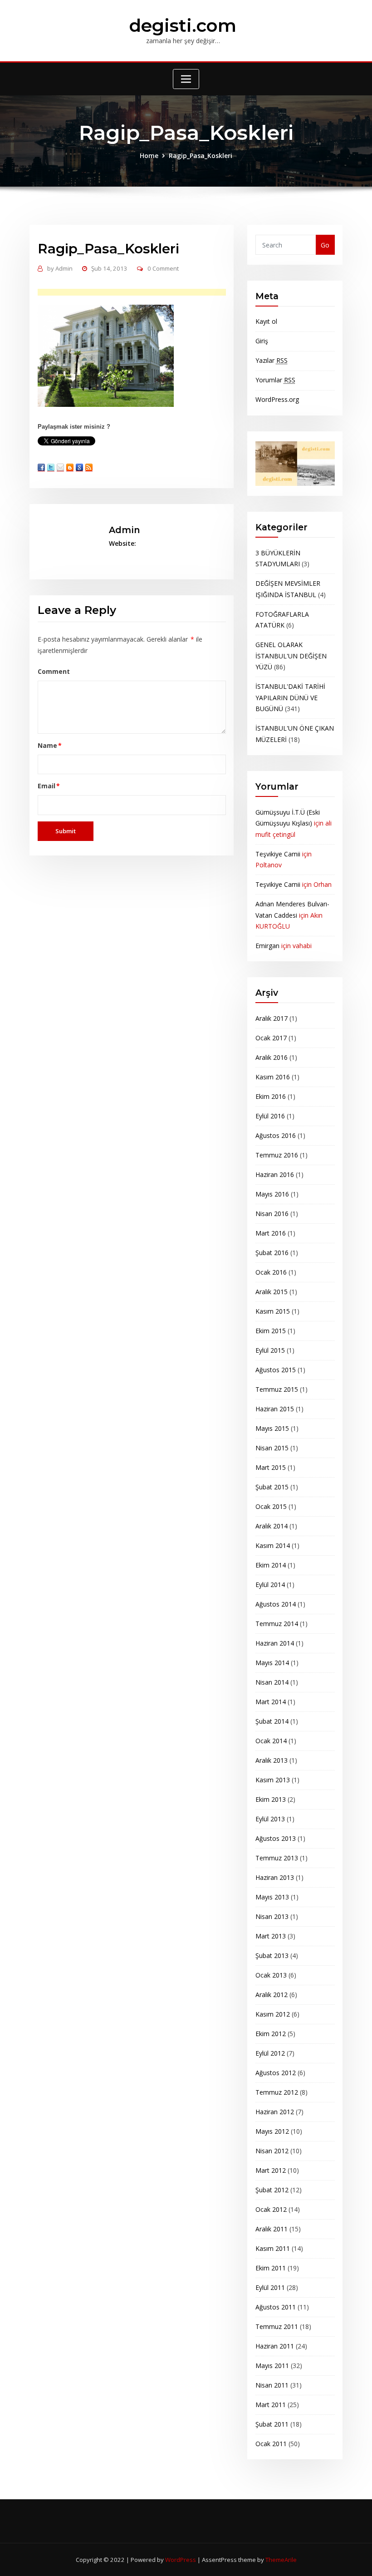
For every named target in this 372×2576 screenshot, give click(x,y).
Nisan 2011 (272, 2385)
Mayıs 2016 (272, 1194)
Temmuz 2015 (277, 1389)
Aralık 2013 (272, 1760)
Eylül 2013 (270, 1819)
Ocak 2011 (271, 2444)
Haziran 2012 (275, 2112)
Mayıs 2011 (272, 2366)
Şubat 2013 (272, 1955)
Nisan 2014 (272, 1682)
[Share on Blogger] (70, 467)
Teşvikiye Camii (278, 854)
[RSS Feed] (89, 467)
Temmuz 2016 (277, 1155)
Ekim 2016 (271, 1096)
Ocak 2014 (271, 1741)
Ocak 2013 (271, 1975)
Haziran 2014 (275, 1643)
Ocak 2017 (271, 1038)
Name (50, 745)
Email (49, 786)
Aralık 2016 (272, 1057)
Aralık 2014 (272, 1526)
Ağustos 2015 (276, 1370)
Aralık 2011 (272, 2229)
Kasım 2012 (273, 2014)
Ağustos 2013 (276, 1838)
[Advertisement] (146, 293)
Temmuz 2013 (277, 1858)
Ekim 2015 (271, 1331)
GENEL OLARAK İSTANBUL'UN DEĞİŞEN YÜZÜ (291, 656)
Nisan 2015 (272, 1448)
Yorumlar (275, 380)
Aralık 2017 (272, 1018)
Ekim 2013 (271, 1799)
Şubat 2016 (272, 1253)
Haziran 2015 (275, 1409)
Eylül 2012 (270, 2053)
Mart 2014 (271, 1702)
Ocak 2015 (271, 1506)
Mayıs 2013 (272, 1897)
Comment (54, 671)
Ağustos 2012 (276, 2073)
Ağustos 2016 (276, 1135)
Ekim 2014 (271, 1565)
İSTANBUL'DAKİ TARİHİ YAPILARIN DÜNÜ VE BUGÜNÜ (290, 697)
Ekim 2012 (271, 2034)
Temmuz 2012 (277, 2092)
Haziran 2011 (275, 2346)
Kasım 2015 (273, 1311)
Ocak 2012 (271, 2209)
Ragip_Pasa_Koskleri (201, 156)
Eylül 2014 (270, 1585)
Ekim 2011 (271, 2268)
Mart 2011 (271, 2405)
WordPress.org (277, 399)
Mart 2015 (271, 1467)
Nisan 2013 (272, 1916)
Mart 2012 (271, 2170)
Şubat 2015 (272, 1487)
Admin (60, 268)
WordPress (181, 2560)
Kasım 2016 (273, 1077)
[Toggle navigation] (186, 79)
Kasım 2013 (273, 1780)
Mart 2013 (271, 1936)
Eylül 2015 (270, 1350)
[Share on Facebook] (41, 467)
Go (325, 245)
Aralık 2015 (272, 1292)
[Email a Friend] (60, 467)
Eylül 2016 (270, 1116)
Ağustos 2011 (276, 2307)
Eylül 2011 (270, 2287)
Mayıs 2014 (272, 1663)
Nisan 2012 (272, 2151)
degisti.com (183, 25)
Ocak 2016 (271, 1272)
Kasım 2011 (273, 2248)
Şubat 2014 (272, 1721)
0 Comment (163, 268)
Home (149, 156)
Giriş (262, 341)
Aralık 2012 (272, 1995)
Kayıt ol (266, 321)
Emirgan (267, 946)
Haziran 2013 (275, 1877)
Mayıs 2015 (272, 1428)
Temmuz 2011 (277, 2326)
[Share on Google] (79, 467)
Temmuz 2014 (277, 1624)
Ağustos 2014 (276, 1604)
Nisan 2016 (272, 1214)
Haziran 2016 (275, 1174)
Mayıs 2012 (272, 2131)
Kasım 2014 (273, 1545)
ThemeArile (281, 2560)
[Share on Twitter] (51, 467)
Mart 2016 (271, 1233)
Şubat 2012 (272, 2190)
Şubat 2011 (272, 2424)
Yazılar (272, 360)
